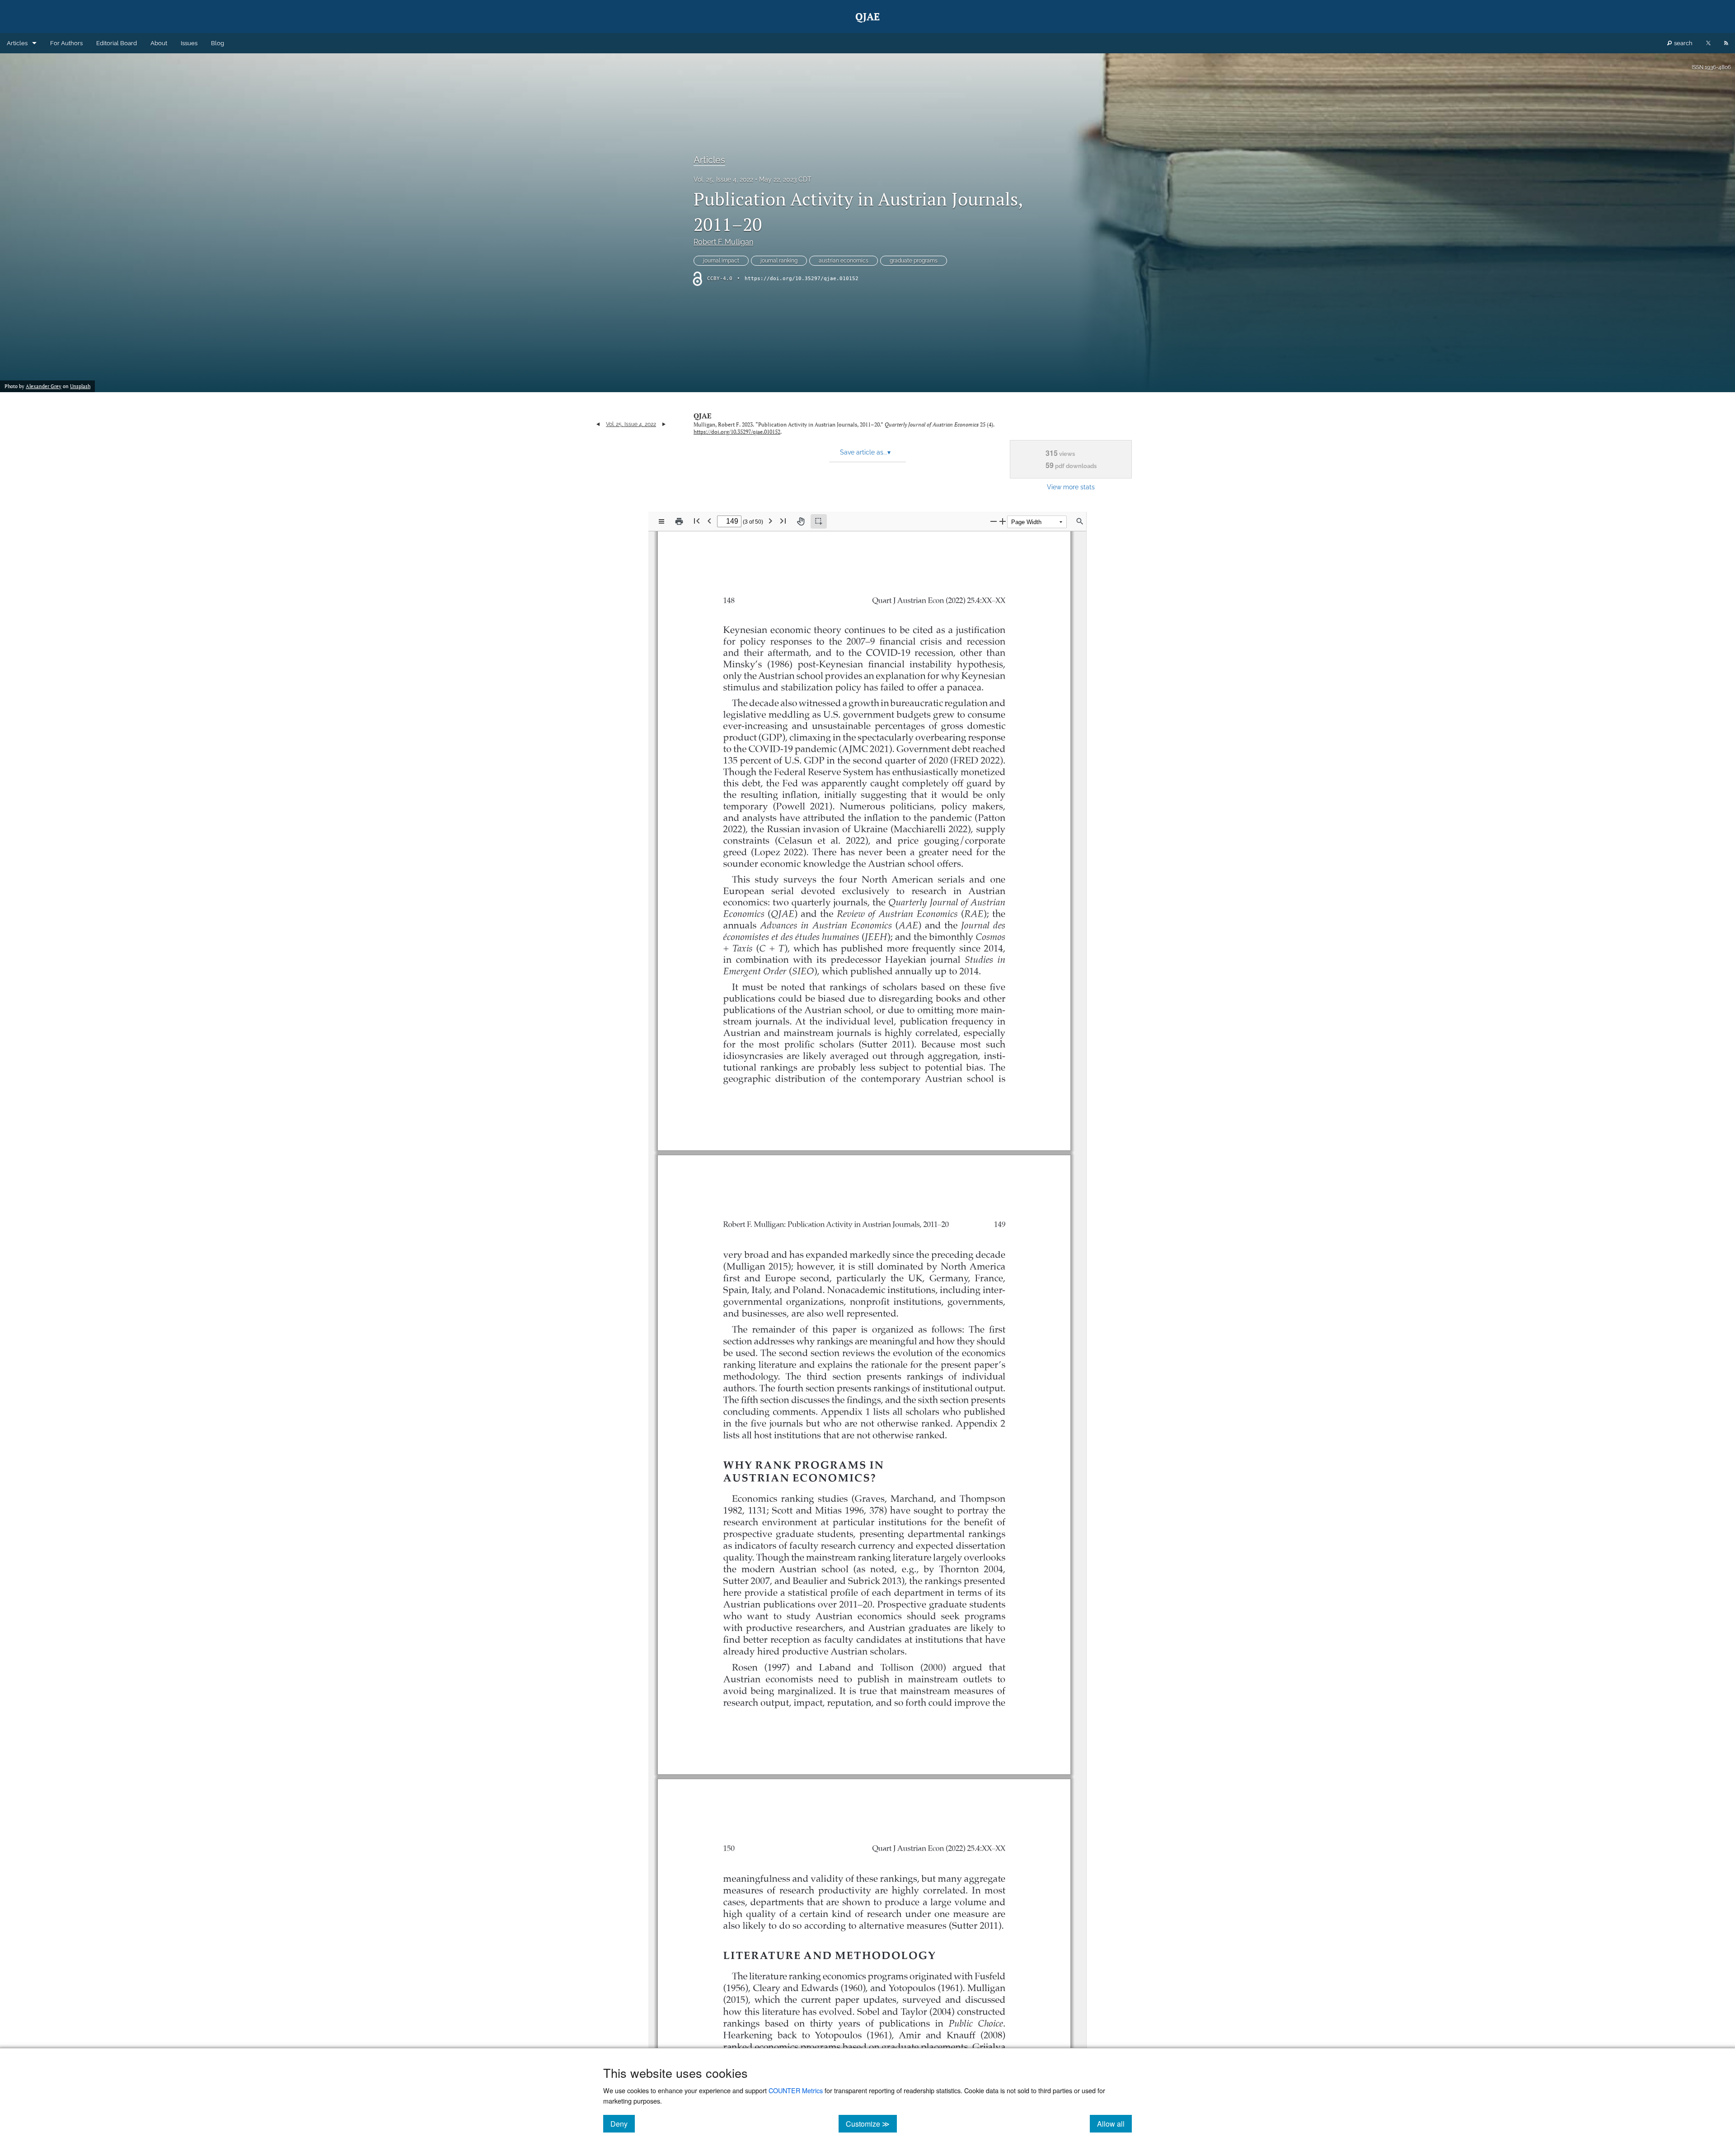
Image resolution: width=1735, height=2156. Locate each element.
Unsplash (80, 386)
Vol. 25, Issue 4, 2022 (723, 179)
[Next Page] (770, 521)
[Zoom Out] (994, 521)
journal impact (721, 261)
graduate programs (914, 261)
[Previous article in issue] (598, 424)
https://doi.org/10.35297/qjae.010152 (802, 279)
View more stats (1071, 487)
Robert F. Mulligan (723, 242)
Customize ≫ (871, 2123)
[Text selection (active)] (819, 521)
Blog (218, 43)
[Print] (679, 521)
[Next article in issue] (664, 424)
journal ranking (779, 261)
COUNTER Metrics (796, 2090)
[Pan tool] (801, 521)
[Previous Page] (709, 521)
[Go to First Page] (697, 521)
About (159, 43)
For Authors (66, 43)
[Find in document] (1080, 521)
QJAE (703, 416)
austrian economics (844, 261)
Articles (17, 43)
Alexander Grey (44, 386)
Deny (623, 2123)
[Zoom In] (1003, 521)
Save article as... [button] (865, 452)
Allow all (1114, 2123)
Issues (189, 43)
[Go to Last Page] (783, 521)
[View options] (661, 521)
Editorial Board (117, 43)
